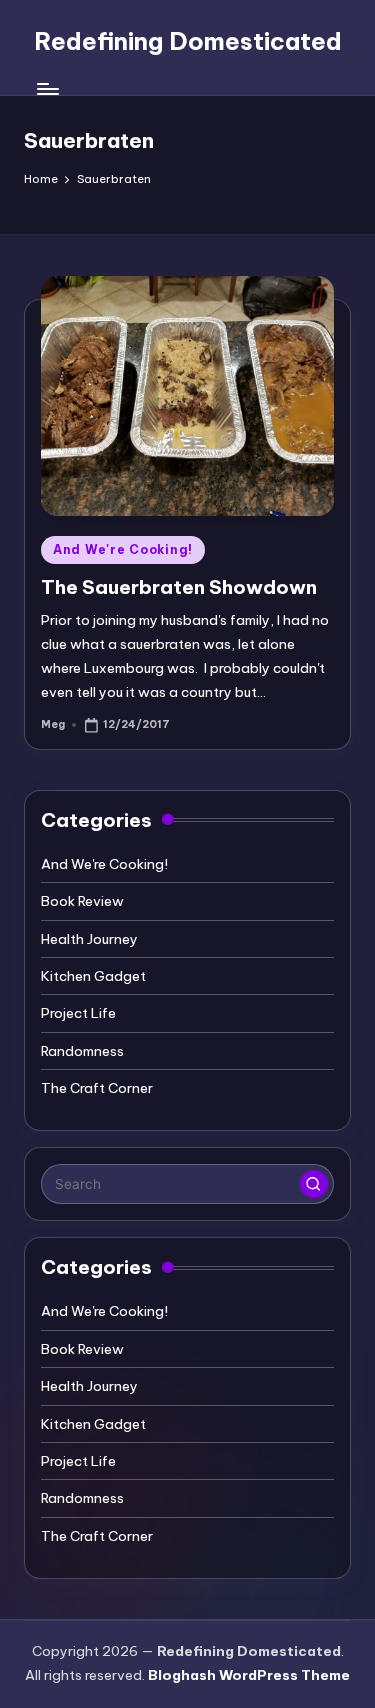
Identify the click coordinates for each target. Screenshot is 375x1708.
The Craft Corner (97, 1088)
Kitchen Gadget (93, 976)
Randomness (82, 1051)
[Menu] (47, 89)
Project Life (78, 1013)
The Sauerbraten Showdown (179, 587)
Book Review (82, 901)
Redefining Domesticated (188, 41)
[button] (314, 1184)
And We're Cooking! (123, 549)
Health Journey (89, 939)
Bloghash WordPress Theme (249, 1675)
